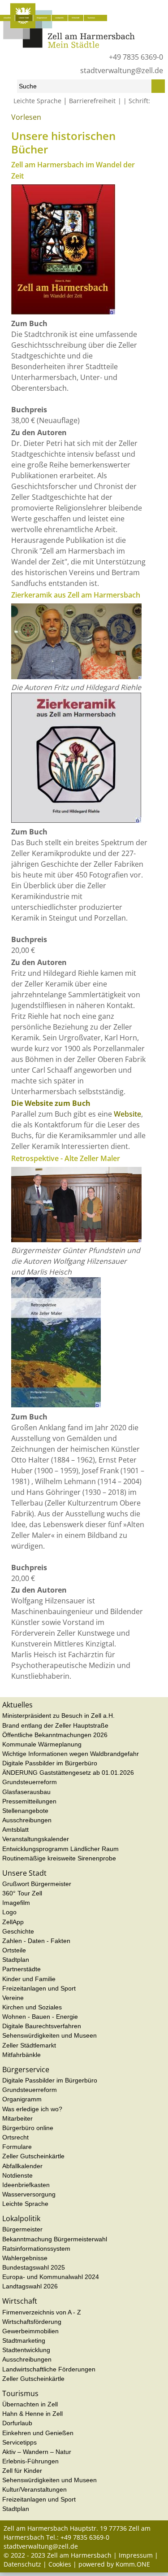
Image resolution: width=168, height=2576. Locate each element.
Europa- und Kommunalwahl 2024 (51, 2277)
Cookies (60, 2564)
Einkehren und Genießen (38, 2433)
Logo (9, 1912)
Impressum (136, 2555)
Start (9, 120)
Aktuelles (7, 18)
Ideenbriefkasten (26, 2185)
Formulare (17, 2147)
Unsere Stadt (24, 18)
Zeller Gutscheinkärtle (33, 2156)
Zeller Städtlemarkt (29, 2045)
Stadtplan (16, 1960)
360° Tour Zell (22, 1893)
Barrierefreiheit (92, 101)
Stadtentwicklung (26, 2350)
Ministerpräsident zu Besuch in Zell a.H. (58, 1716)
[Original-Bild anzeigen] (63, 312)
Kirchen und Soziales (32, 2007)
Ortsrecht (15, 2137)
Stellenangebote (25, 1811)
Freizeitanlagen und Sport (39, 1988)
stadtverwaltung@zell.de (122, 70)
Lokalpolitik (59, 18)
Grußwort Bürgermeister (37, 1884)
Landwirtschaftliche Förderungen (49, 2369)
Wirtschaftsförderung (32, 2322)
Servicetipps (19, 2442)
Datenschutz (22, 2564)
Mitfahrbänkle (22, 2055)
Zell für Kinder (22, 2471)
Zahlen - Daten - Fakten (36, 1941)
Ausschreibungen (27, 1820)
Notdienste (17, 2175)
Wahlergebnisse (25, 2258)
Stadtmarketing (24, 2340)
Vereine (13, 1998)
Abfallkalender (22, 2166)
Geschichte (50, 120)
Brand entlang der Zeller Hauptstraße (55, 1725)
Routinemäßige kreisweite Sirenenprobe (59, 1858)
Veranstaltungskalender (36, 1839)
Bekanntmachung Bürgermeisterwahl (55, 2239)
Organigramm (22, 2099)
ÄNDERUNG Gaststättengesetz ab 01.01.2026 (68, 1773)
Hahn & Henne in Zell (32, 2414)
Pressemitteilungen (29, 1801)
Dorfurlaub (17, 2423)
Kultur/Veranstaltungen (34, 2489)
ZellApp (13, 1922)
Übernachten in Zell (30, 2404)
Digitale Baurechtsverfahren (42, 2026)
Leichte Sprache (37, 101)
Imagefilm (16, 1903)
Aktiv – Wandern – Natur (37, 2452)
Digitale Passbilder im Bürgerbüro (50, 1763)
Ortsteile (14, 1950)
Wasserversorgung (29, 2194)
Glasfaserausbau (26, 1792)
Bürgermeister (22, 2229)
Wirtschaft (75, 18)
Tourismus (91, 18)
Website (127, 1114)
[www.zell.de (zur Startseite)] (69, 46)
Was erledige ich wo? (32, 2109)
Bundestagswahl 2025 (34, 2267)
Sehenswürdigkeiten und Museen (50, 2035)
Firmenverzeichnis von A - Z (42, 2312)
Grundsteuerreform (30, 1782)
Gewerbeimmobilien (30, 2331)
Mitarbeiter (17, 2118)
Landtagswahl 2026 (30, 2286)
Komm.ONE (133, 2564)
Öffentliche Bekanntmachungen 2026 (55, 1735)
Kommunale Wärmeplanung (42, 1744)
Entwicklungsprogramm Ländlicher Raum (60, 1849)
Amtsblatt (15, 1829)
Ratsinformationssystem (36, 2249)
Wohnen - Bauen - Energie (40, 2017)
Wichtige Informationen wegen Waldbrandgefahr (71, 1754)
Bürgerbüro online (28, 2128)
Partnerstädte (22, 1969)
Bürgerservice (42, 18)
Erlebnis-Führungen (30, 2461)
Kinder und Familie (29, 1979)
